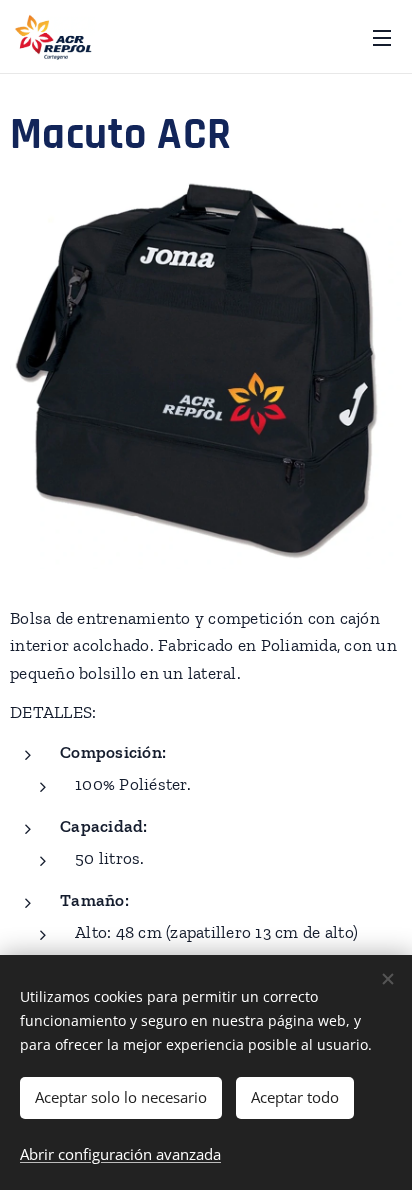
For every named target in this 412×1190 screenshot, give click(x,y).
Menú (382, 37)
